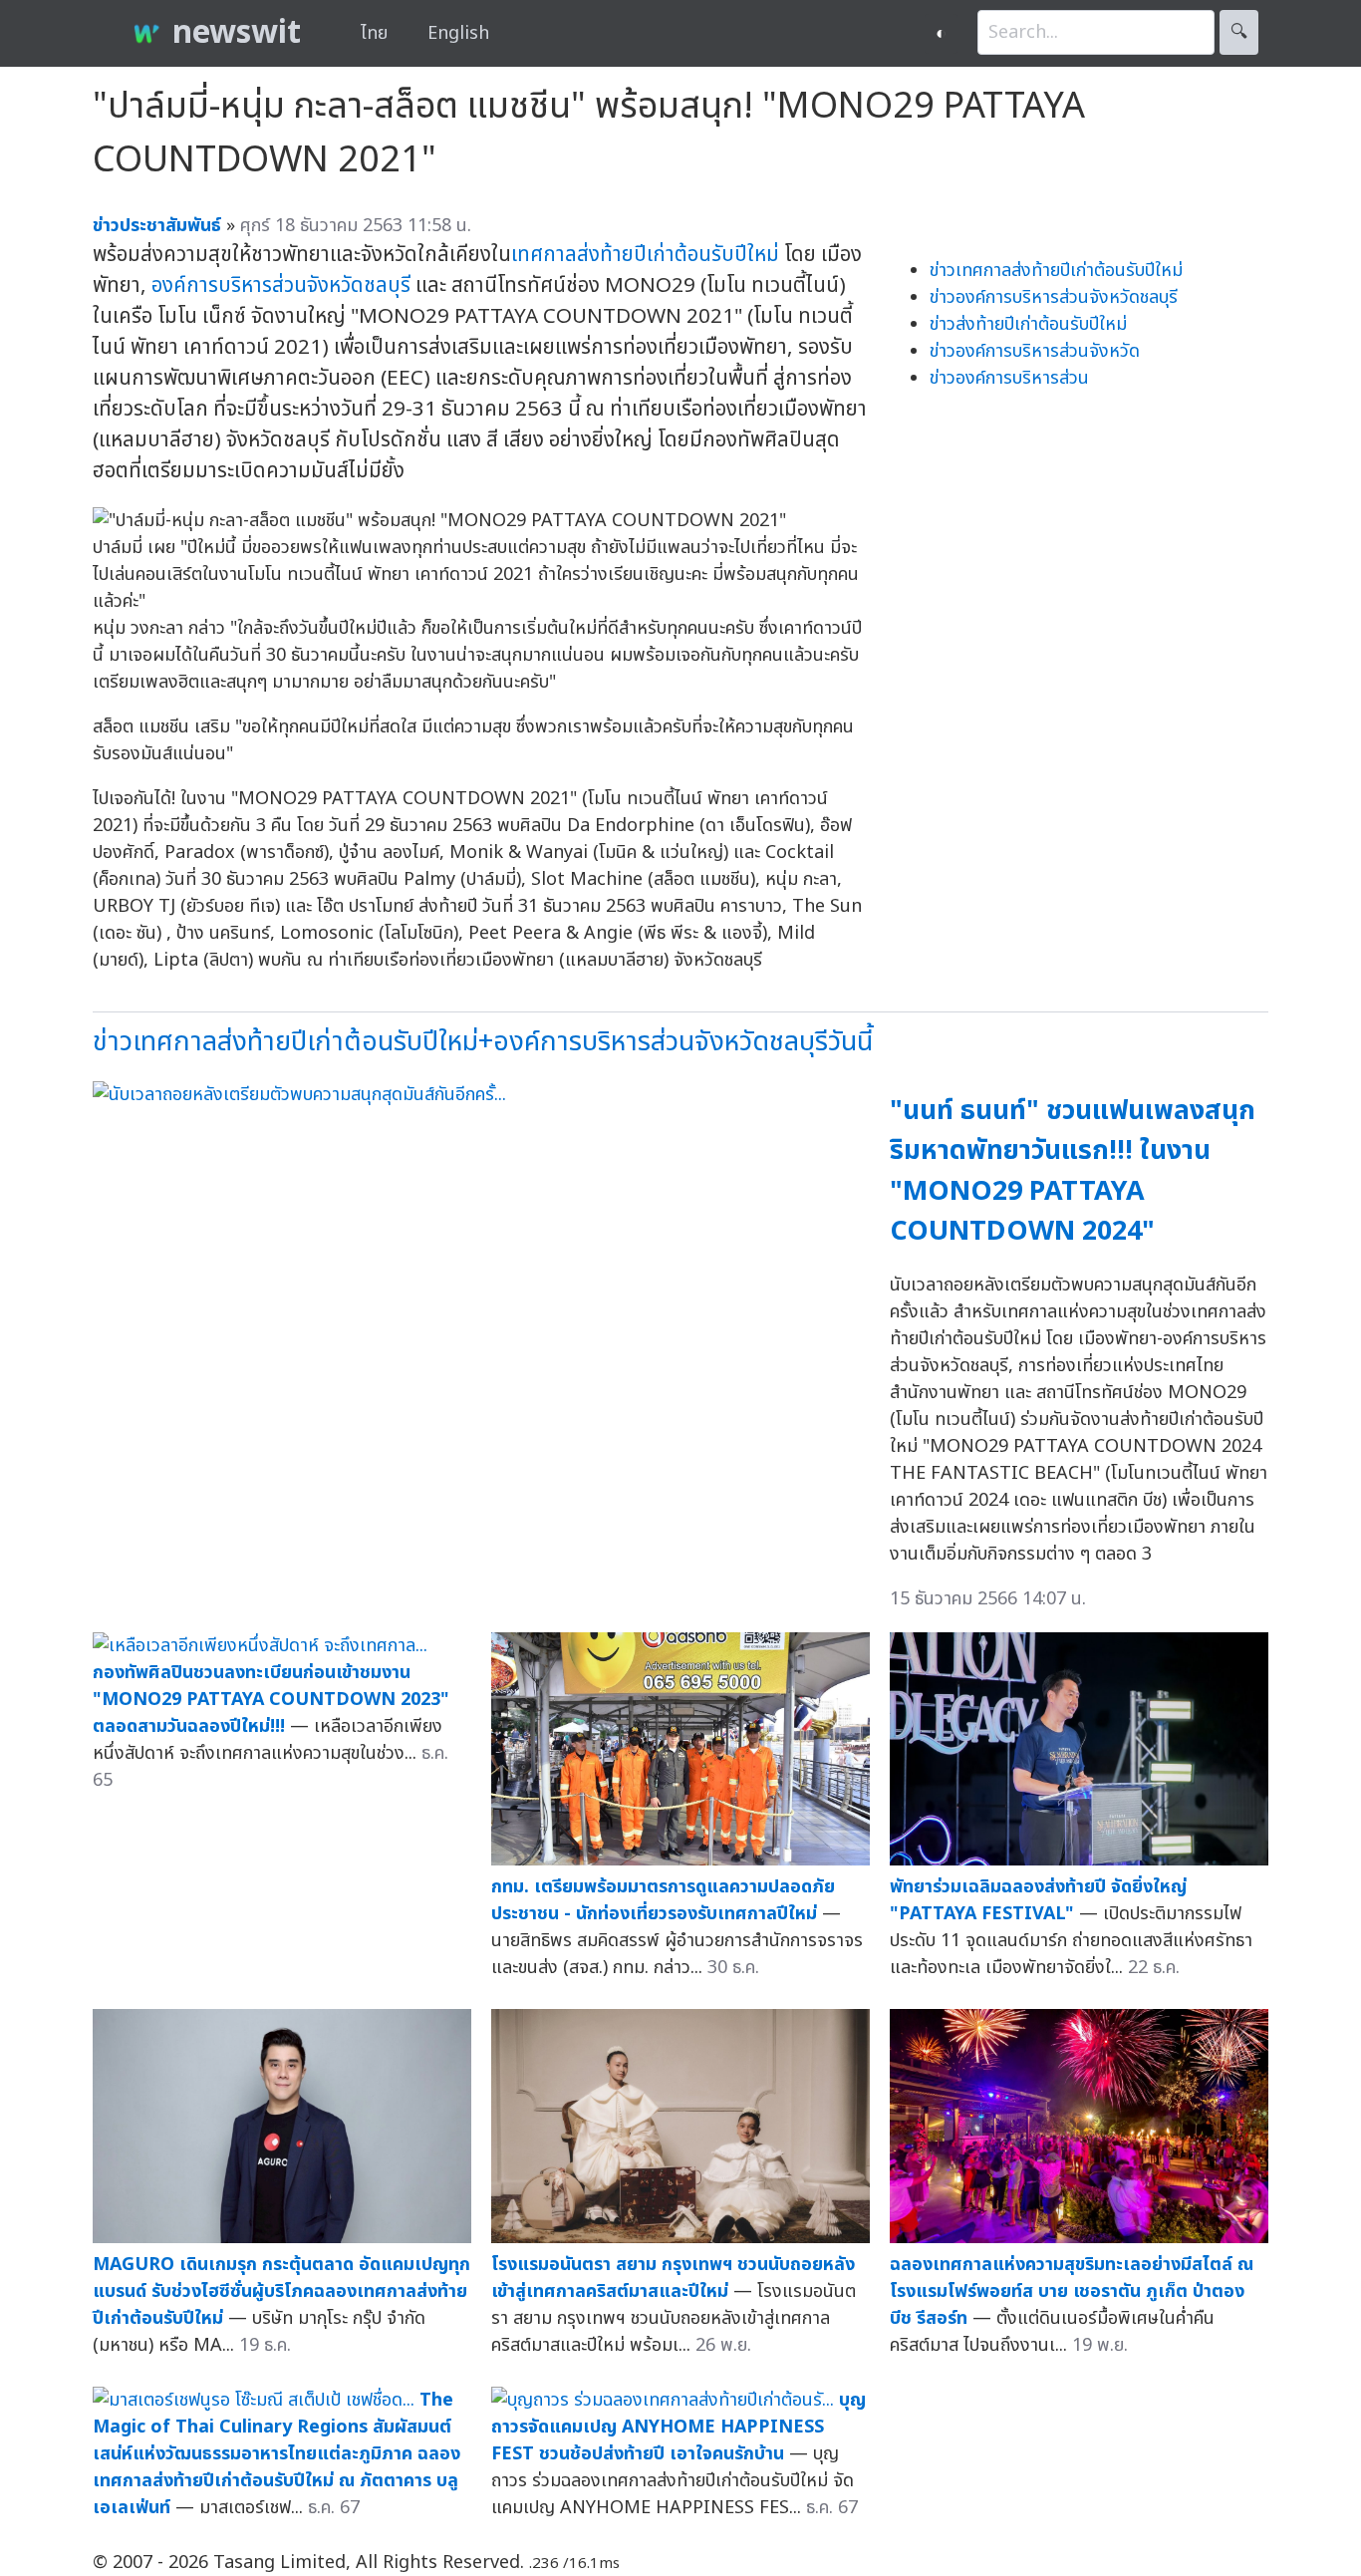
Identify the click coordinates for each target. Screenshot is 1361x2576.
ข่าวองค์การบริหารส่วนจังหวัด (1035, 351)
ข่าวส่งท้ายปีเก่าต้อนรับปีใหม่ (1028, 324)
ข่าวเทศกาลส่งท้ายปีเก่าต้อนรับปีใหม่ (1056, 271)
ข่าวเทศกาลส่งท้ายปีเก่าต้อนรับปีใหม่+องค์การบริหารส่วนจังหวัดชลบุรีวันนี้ (483, 1042)
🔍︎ (1239, 32)
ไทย (374, 33)
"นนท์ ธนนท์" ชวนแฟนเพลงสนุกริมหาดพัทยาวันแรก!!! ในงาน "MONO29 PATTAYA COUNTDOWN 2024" (1073, 1171)
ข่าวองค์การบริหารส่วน (1009, 378)
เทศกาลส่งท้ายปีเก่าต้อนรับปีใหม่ (645, 255)
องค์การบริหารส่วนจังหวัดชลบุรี (281, 286)
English (458, 33)
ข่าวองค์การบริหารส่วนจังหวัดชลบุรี (1054, 297)
